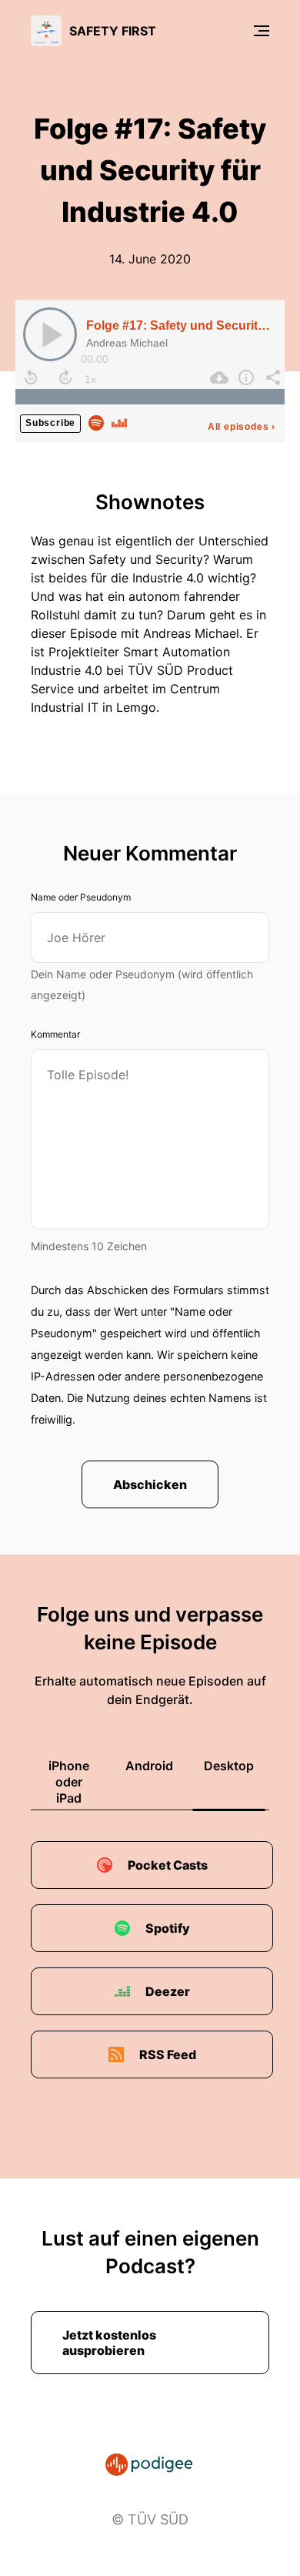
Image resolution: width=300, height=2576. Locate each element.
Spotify (168, 1928)
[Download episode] (217, 377)
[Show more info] (244, 377)
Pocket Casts (168, 1865)
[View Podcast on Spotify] (96, 421)
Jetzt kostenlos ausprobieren (109, 2343)
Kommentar (55, 1034)
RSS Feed (168, 2054)
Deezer (168, 1991)
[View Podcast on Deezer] (119, 421)
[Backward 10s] (31, 377)
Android (149, 1766)
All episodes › (242, 427)
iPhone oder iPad (69, 1782)
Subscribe (50, 423)
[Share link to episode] (271, 377)
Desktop (229, 1766)
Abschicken (150, 1484)
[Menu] (262, 31)
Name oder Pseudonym (81, 897)
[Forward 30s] (65, 377)
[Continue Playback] (50, 334)
